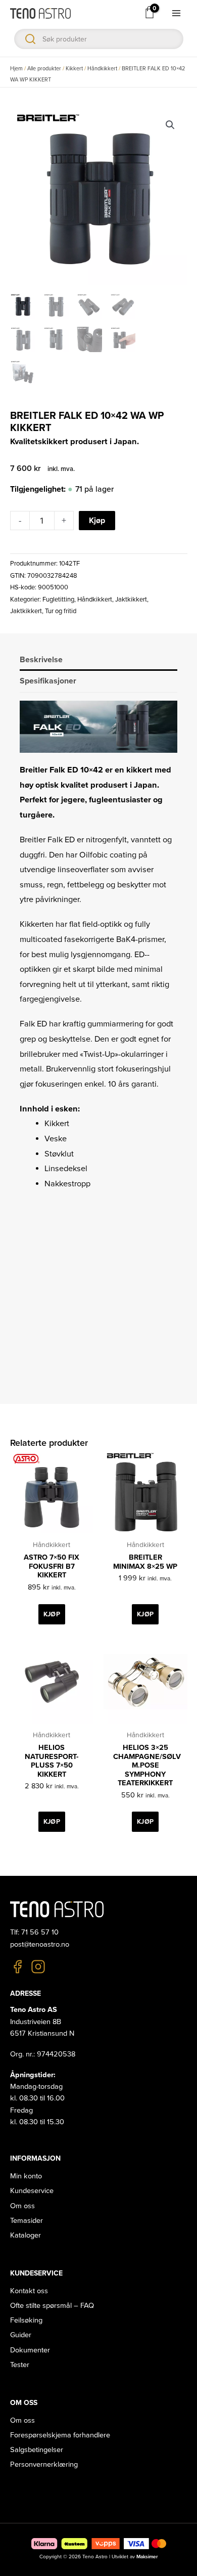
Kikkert (74, 69)
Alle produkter (44, 69)
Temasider (27, 2221)
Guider (21, 2335)
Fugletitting (58, 599)
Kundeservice (32, 2191)
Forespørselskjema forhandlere (60, 2435)
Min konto (26, 2176)
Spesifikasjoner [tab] (48, 681)
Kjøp (97, 521)
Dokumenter (30, 2350)
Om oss (22, 2206)
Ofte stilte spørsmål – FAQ (52, 2306)
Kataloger (26, 2235)
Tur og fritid (61, 611)
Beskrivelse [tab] (41, 660)
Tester (20, 2365)
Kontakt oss (29, 2291)
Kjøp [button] (52, 1614)
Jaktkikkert (131, 599)
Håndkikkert (102, 69)
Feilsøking (26, 2320)
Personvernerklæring (44, 2464)
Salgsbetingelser (37, 2450)
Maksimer (147, 2557)
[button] (170, 125)
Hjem (16, 69)
